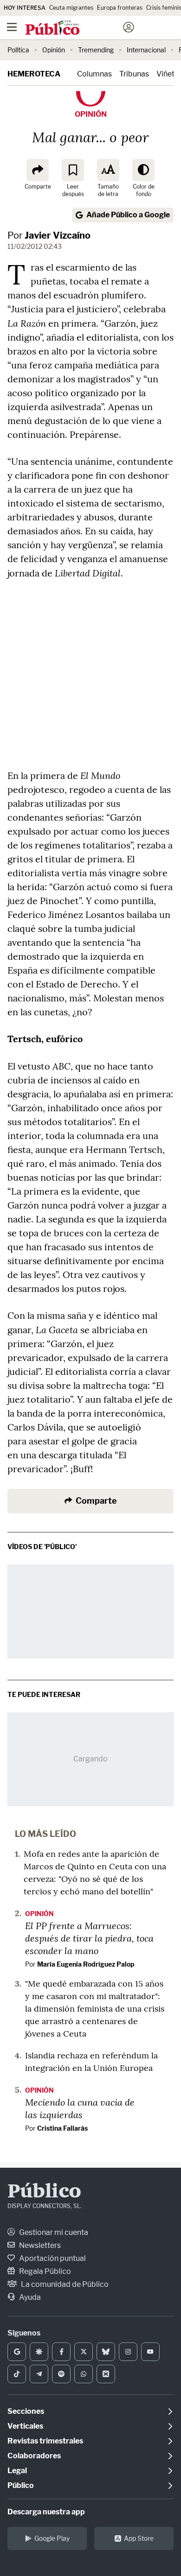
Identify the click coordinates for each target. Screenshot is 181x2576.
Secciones (26, 2411)
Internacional (146, 50)
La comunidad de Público (64, 2284)
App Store (139, 2538)
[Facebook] (61, 2352)
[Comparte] (38, 170)
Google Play (52, 2538)
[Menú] (12, 27)
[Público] (74, 28)
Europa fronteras (120, 8)
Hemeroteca (34, 74)
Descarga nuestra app (46, 2512)
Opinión (54, 50)
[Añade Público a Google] (17, 2352)
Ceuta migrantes (71, 8)
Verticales (25, 2426)
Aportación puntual (52, 2258)
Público (44, 2192)
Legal (17, 2471)
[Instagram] (128, 2352)
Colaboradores (34, 2456)
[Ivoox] (106, 2374)
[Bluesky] (106, 2352)
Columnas (94, 74)
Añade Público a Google (128, 215)
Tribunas (134, 74)
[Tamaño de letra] (108, 170)
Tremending (96, 50)
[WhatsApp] (84, 2374)
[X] (84, 2352)
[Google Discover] (39, 2352)
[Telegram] (39, 2374)
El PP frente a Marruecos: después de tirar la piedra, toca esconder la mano (89, 1938)
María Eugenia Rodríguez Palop (86, 1964)
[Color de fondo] (143, 170)
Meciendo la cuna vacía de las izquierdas (80, 2108)
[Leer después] (73, 170)
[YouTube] (150, 2352)
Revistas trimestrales (45, 2441)
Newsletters (39, 2245)
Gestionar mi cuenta (53, 2232)
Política (18, 50)
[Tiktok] (17, 2374)
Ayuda (29, 2297)
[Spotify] (61, 2374)
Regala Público (44, 2271)
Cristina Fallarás (62, 2128)
